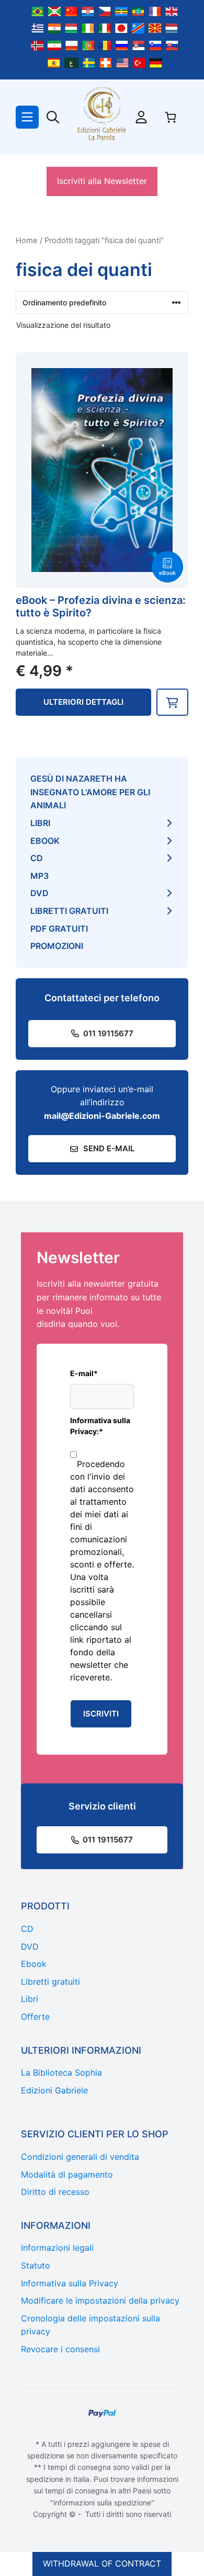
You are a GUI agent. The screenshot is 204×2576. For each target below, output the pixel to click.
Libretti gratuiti (69, 911)
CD (37, 858)
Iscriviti (101, 1714)
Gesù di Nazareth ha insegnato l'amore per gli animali (90, 792)
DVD (39, 893)
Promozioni (57, 946)
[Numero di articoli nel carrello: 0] (171, 117)
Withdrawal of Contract (102, 2563)
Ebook (45, 841)
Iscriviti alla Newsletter (102, 181)
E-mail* (84, 1373)
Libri (40, 823)
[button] (172, 702)
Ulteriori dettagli (83, 702)
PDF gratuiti (59, 929)
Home (27, 241)
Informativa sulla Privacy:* (100, 1426)
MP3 (39, 876)
